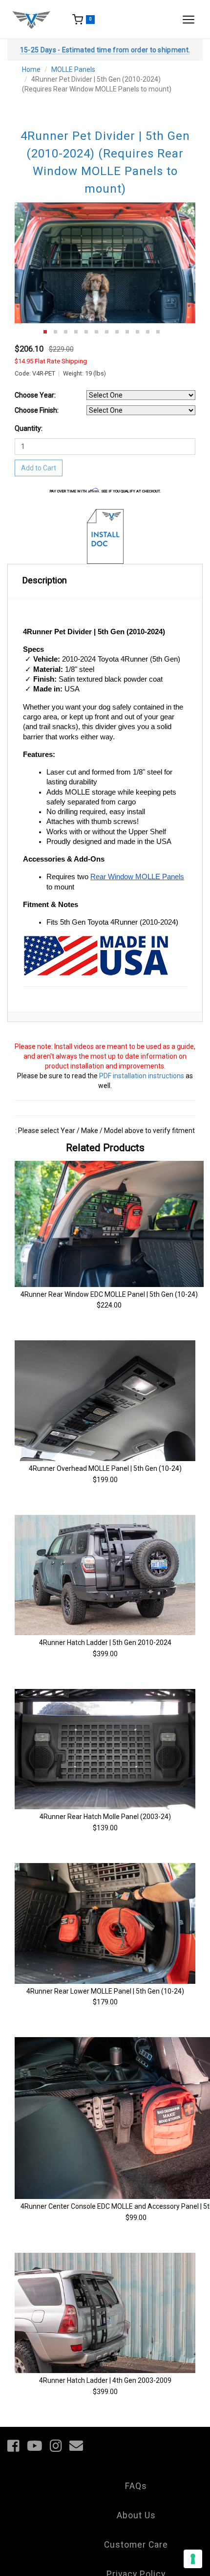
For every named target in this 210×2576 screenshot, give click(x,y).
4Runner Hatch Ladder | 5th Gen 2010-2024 (105, 1643)
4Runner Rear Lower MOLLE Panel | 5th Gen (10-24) (105, 1991)
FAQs (136, 2486)
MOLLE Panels (73, 69)
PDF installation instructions (142, 1076)
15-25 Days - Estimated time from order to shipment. (105, 50)
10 (137, 332)
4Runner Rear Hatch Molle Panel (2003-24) (105, 1817)
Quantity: (29, 428)
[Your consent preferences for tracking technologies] (193, 2559)
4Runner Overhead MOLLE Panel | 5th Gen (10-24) (105, 1468)
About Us (136, 2515)
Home (31, 69)
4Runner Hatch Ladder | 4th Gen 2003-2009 (105, 2380)
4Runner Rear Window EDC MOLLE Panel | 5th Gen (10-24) (109, 1294)
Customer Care (136, 2545)
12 (158, 332)
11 (148, 332)
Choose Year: (35, 395)
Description (45, 580)
